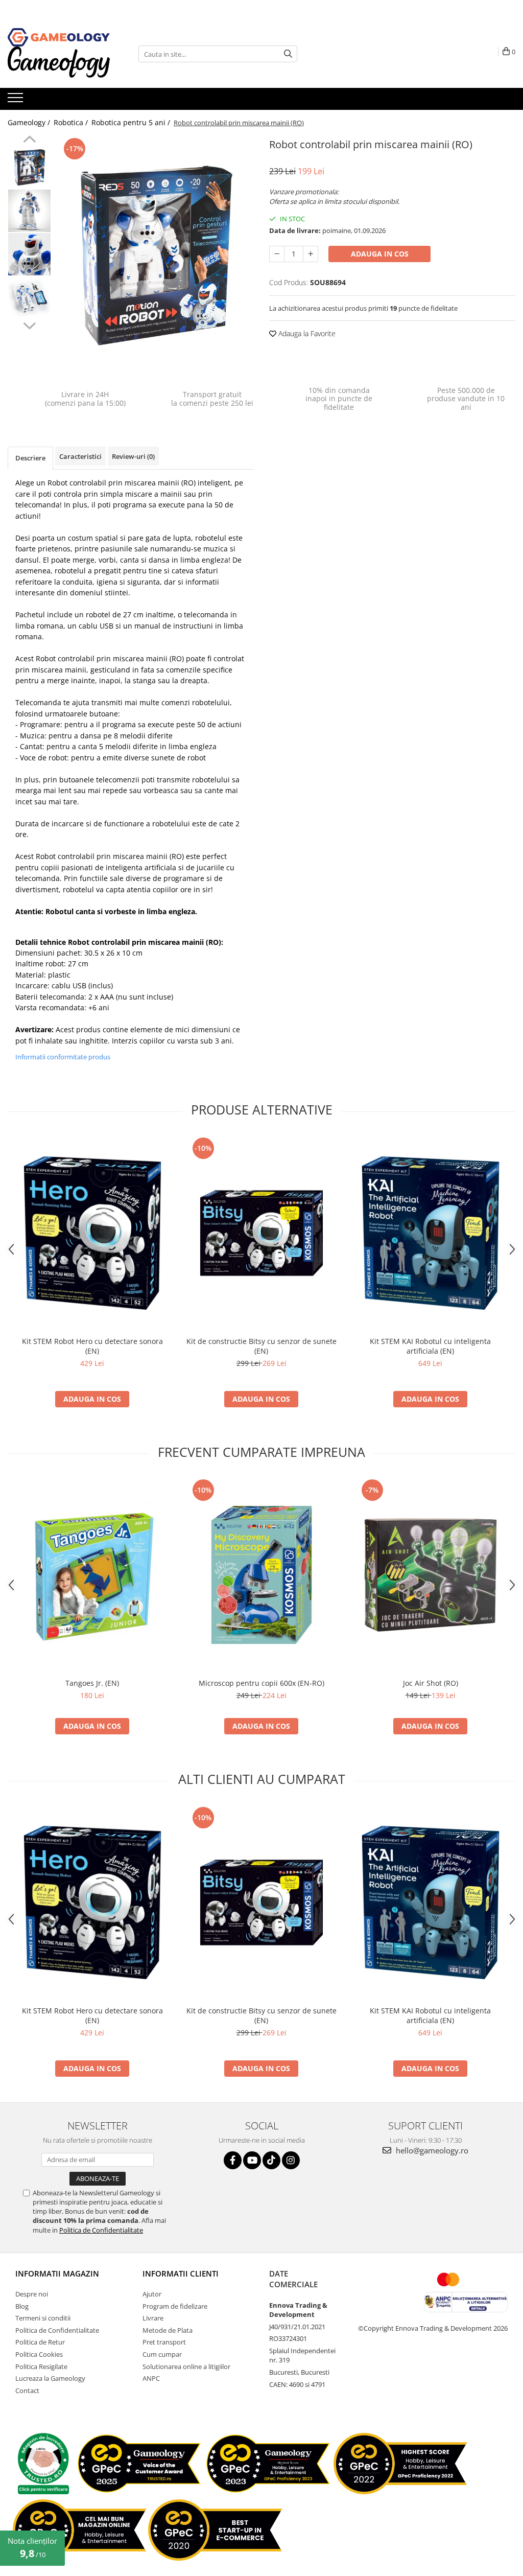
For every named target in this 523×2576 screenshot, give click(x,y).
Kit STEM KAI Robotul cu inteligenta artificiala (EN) (430, 1346)
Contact (27, 2391)
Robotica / (72, 122)
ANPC (151, 2378)
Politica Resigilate (41, 2366)
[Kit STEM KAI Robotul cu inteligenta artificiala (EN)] (431, 1233)
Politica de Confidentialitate (101, 2230)
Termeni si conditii (43, 2318)
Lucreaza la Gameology (50, 2378)
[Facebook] (233, 2160)
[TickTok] (271, 2160)
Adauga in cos (380, 254)
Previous (29, 141)
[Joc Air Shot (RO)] (431, 1575)
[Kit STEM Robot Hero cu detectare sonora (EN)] (92, 1233)
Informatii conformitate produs (63, 1057)
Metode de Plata (168, 2330)
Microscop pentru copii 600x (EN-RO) (261, 1683)
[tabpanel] (155, 255)
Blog (22, 2306)
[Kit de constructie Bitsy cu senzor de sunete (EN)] (261, 1233)
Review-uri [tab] (133, 456)
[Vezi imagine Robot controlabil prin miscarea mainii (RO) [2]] (29, 254)
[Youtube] (252, 2160)
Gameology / (30, 122)
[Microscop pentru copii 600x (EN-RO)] (261, 1575)
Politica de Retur (40, 2342)
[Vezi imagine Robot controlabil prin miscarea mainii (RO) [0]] (29, 167)
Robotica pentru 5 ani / (132, 122)
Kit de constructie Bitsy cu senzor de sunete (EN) (261, 1346)
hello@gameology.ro (431, 2150)
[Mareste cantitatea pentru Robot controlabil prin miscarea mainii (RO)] (311, 254)
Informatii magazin (57, 2273)
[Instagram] (291, 2160)
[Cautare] (288, 54)
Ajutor (152, 2294)
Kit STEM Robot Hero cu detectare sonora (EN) (92, 1346)
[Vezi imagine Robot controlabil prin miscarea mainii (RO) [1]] (29, 211)
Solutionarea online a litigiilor (186, 2366)
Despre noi (32, 2294)
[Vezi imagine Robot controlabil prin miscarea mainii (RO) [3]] (29, 298)
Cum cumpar (162, 2354)
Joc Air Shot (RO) (431, 1683)
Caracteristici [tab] (80, 456)
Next (29, 324)
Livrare (153, 2318)
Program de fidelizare (175, 2306)
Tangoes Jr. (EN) (92, 1683)
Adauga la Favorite (306, 333)
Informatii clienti (181, 2273)
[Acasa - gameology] (59, 37)
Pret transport (164, 2342)
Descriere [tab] (30, 458)
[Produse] (17, 101)
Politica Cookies (39, 2354)
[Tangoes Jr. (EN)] (92, 1575)
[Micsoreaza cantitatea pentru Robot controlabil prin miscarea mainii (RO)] (277, 254)
